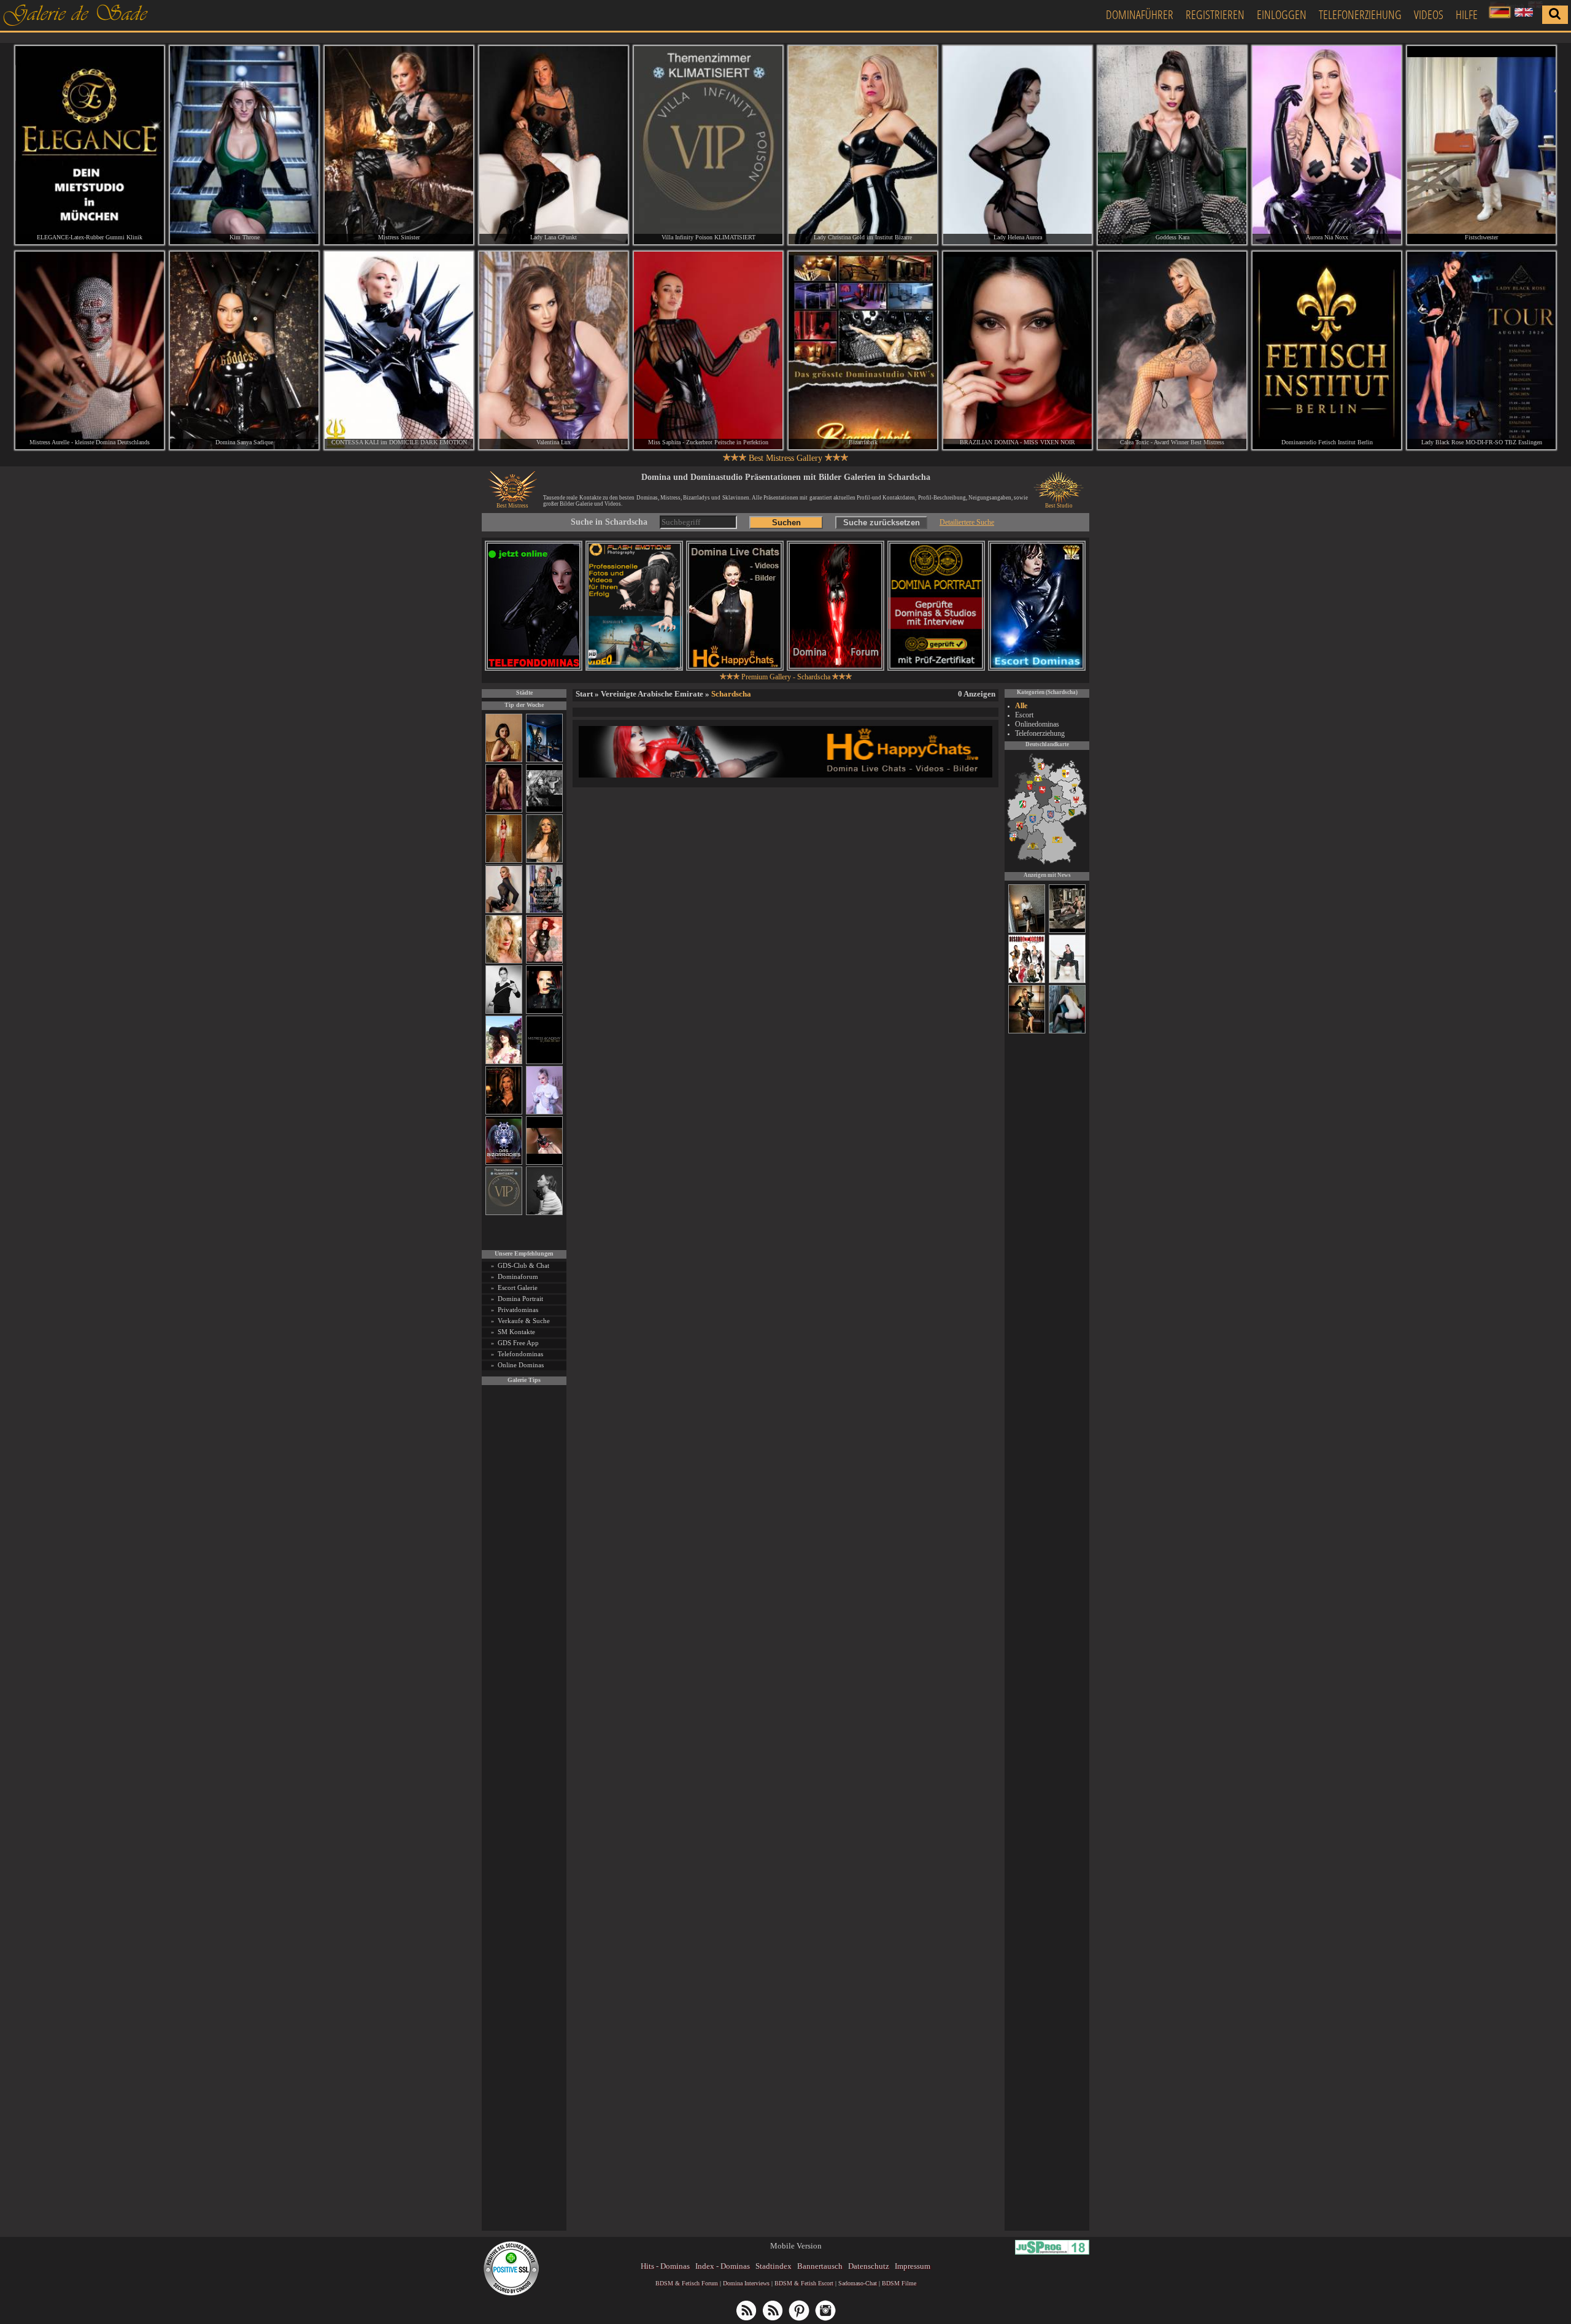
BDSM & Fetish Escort (804, 2283)
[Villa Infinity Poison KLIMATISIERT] (504, 1213)
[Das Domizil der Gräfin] (544, 810)
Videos (1429, 14)
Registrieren (1215, 14)
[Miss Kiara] (1027, 1032)
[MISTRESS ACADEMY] (544, 1062)
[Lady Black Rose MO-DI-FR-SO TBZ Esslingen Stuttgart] (1481, 351)
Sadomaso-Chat (858, 2283)
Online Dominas (521, 1365)
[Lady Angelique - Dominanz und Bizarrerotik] (544, 911)
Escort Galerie (518, 1287)
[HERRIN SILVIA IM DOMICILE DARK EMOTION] (1067, 981)
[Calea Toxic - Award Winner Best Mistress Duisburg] (1172, 351)
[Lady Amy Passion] (544, 961)
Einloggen (1282, 14)
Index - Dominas (723, 2266)
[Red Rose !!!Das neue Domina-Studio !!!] (504, 1112)
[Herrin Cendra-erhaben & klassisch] (544, 861)
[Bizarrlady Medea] (504, 760)
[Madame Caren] (1027, 931)
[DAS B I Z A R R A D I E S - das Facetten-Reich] (504, 1163)
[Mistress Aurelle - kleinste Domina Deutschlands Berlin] (90, 351)
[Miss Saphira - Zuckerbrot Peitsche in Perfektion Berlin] (708, 351)
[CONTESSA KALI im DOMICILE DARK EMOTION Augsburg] (399, 351)
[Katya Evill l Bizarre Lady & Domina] (504, 911)
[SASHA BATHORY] (544, 1213)
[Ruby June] (504, 861)
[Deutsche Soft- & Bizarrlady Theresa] (504, 810)
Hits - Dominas (665, 2266)
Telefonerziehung (1360, 14)
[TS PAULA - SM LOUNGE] (1067, 931)
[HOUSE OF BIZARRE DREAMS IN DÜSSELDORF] (1027, 981)
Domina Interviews (746, 2283)
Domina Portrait (520, 1299)
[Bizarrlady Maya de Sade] (544, 1012)
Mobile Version (796, 2246)
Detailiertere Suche (967, 522)
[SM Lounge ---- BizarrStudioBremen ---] (544, 1163)
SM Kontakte (516, 1332)
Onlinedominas (1037, 724)
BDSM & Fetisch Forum (687, 2283)
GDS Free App (518, 1343)
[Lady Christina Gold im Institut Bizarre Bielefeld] (863, 145)
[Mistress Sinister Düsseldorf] (399, 145)
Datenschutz (869, 2266)
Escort (1024, 715)
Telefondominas (520, 1354)
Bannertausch (820, 2266)
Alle (1021, 706)
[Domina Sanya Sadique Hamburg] (244, 351)
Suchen (786, 523)
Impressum (913, 2266)
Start (584, 694)
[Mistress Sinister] (544, 1112)
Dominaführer (1140, 14)
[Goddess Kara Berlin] (1172, 145)
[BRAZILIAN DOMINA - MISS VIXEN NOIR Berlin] (1017, 351)
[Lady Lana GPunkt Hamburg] (554, 145)
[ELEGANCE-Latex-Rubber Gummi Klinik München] (90, 145)
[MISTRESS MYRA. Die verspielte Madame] (504, 1062)
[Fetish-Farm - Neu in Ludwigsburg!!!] (544, 760)
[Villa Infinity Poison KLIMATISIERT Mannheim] (708, 145)
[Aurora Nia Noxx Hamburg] (1327, 145)
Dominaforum (518, 1276)
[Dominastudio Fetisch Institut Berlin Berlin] (1327, 351)
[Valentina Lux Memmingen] (554, 351)
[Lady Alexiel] (504, 1012)
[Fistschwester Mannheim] (1481, 145)
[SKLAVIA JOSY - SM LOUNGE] (1067, 1032)
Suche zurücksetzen (882, 523)
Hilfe (1467, 14)
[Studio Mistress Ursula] (504, 961)
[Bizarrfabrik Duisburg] (863, 351)
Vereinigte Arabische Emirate (652, 694)
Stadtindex (774, 2266)
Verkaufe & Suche (524, 1321)
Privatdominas (518, 1310)
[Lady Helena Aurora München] (1017, 145)
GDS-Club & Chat (523, 1265)
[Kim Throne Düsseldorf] (244, 145)
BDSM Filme (899, 2283)
